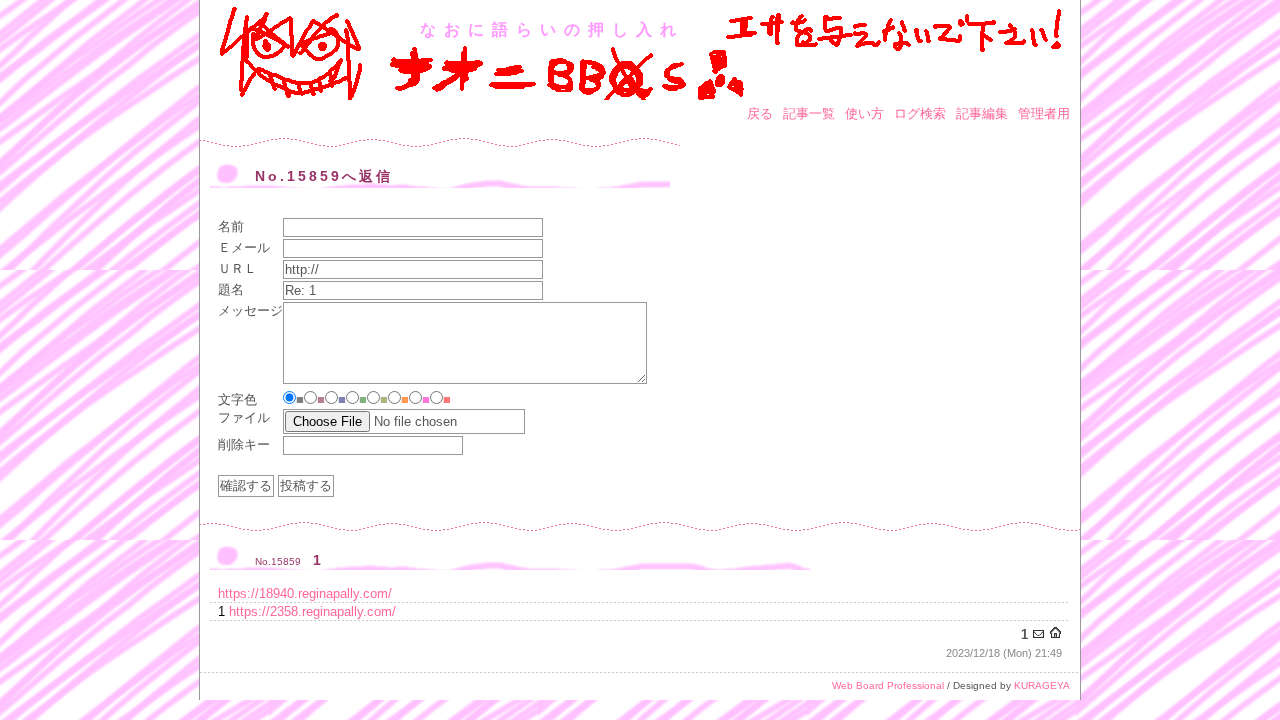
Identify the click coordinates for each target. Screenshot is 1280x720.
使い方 (864, 113)
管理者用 (1044, 113)
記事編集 (982, 113)
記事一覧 (809, 113)
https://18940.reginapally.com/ (305, 593)
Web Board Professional (888, 685)
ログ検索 (920, 113)
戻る (760, 113)
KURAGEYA (1042, 685)
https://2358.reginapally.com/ (312, 611)
